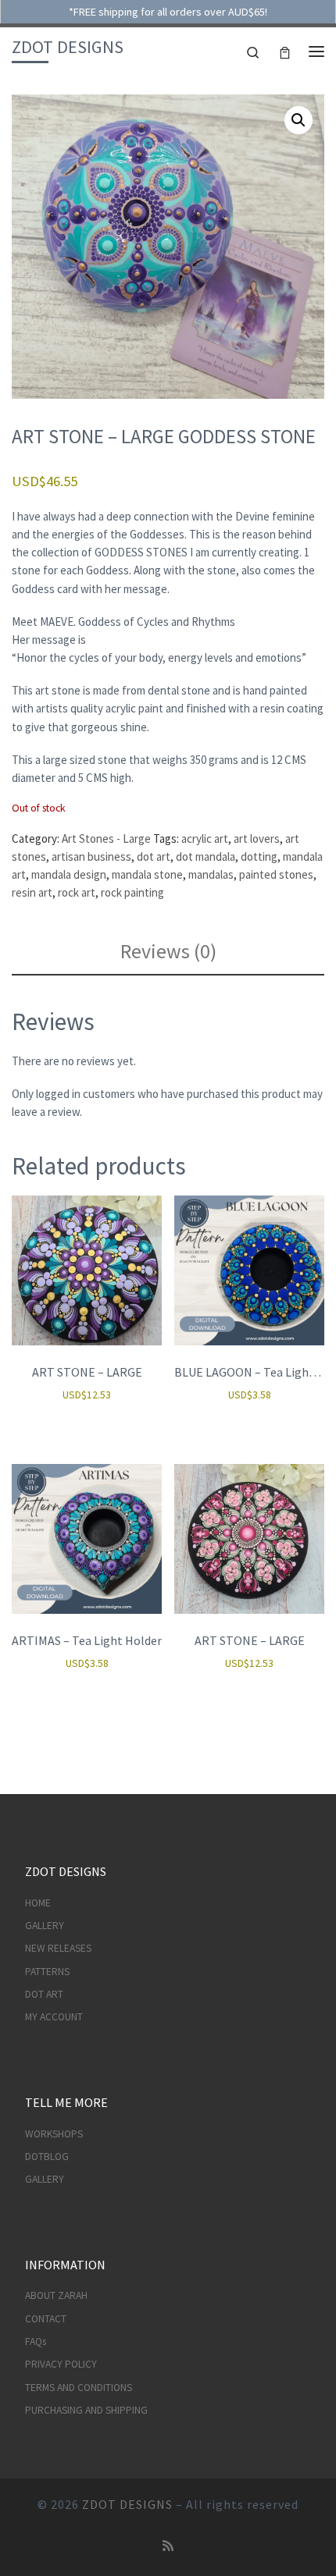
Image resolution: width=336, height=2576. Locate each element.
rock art (77, 892)
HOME (38, 1903)
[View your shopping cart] (285, 51)
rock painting (132, 892)
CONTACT (46, 2319)
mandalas (211, 874)
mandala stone (147, 874)
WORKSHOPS (54, 2134)
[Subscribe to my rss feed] (168, 2546)
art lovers (257, 839)
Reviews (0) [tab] (168, 951)
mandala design (69, 874)
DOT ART (44, 1994)
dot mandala (206, 856)
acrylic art (205, 839)
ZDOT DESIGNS (127, 2504)
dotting (259, 856)
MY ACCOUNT (54, 2017)
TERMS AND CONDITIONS (79, 2388)
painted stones (276, 874)
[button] (298, 120)
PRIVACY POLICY (61, 2364)
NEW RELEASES (58, 1948)
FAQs (36, 2341)
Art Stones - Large (106, 839)
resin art (32, 892)
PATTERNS (47, 1972)
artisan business (91, 856)
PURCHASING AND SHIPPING (86, 2410)
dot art (154, 856)
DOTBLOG (47, 2157)
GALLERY (45, 1926)
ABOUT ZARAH (56, 2295)
